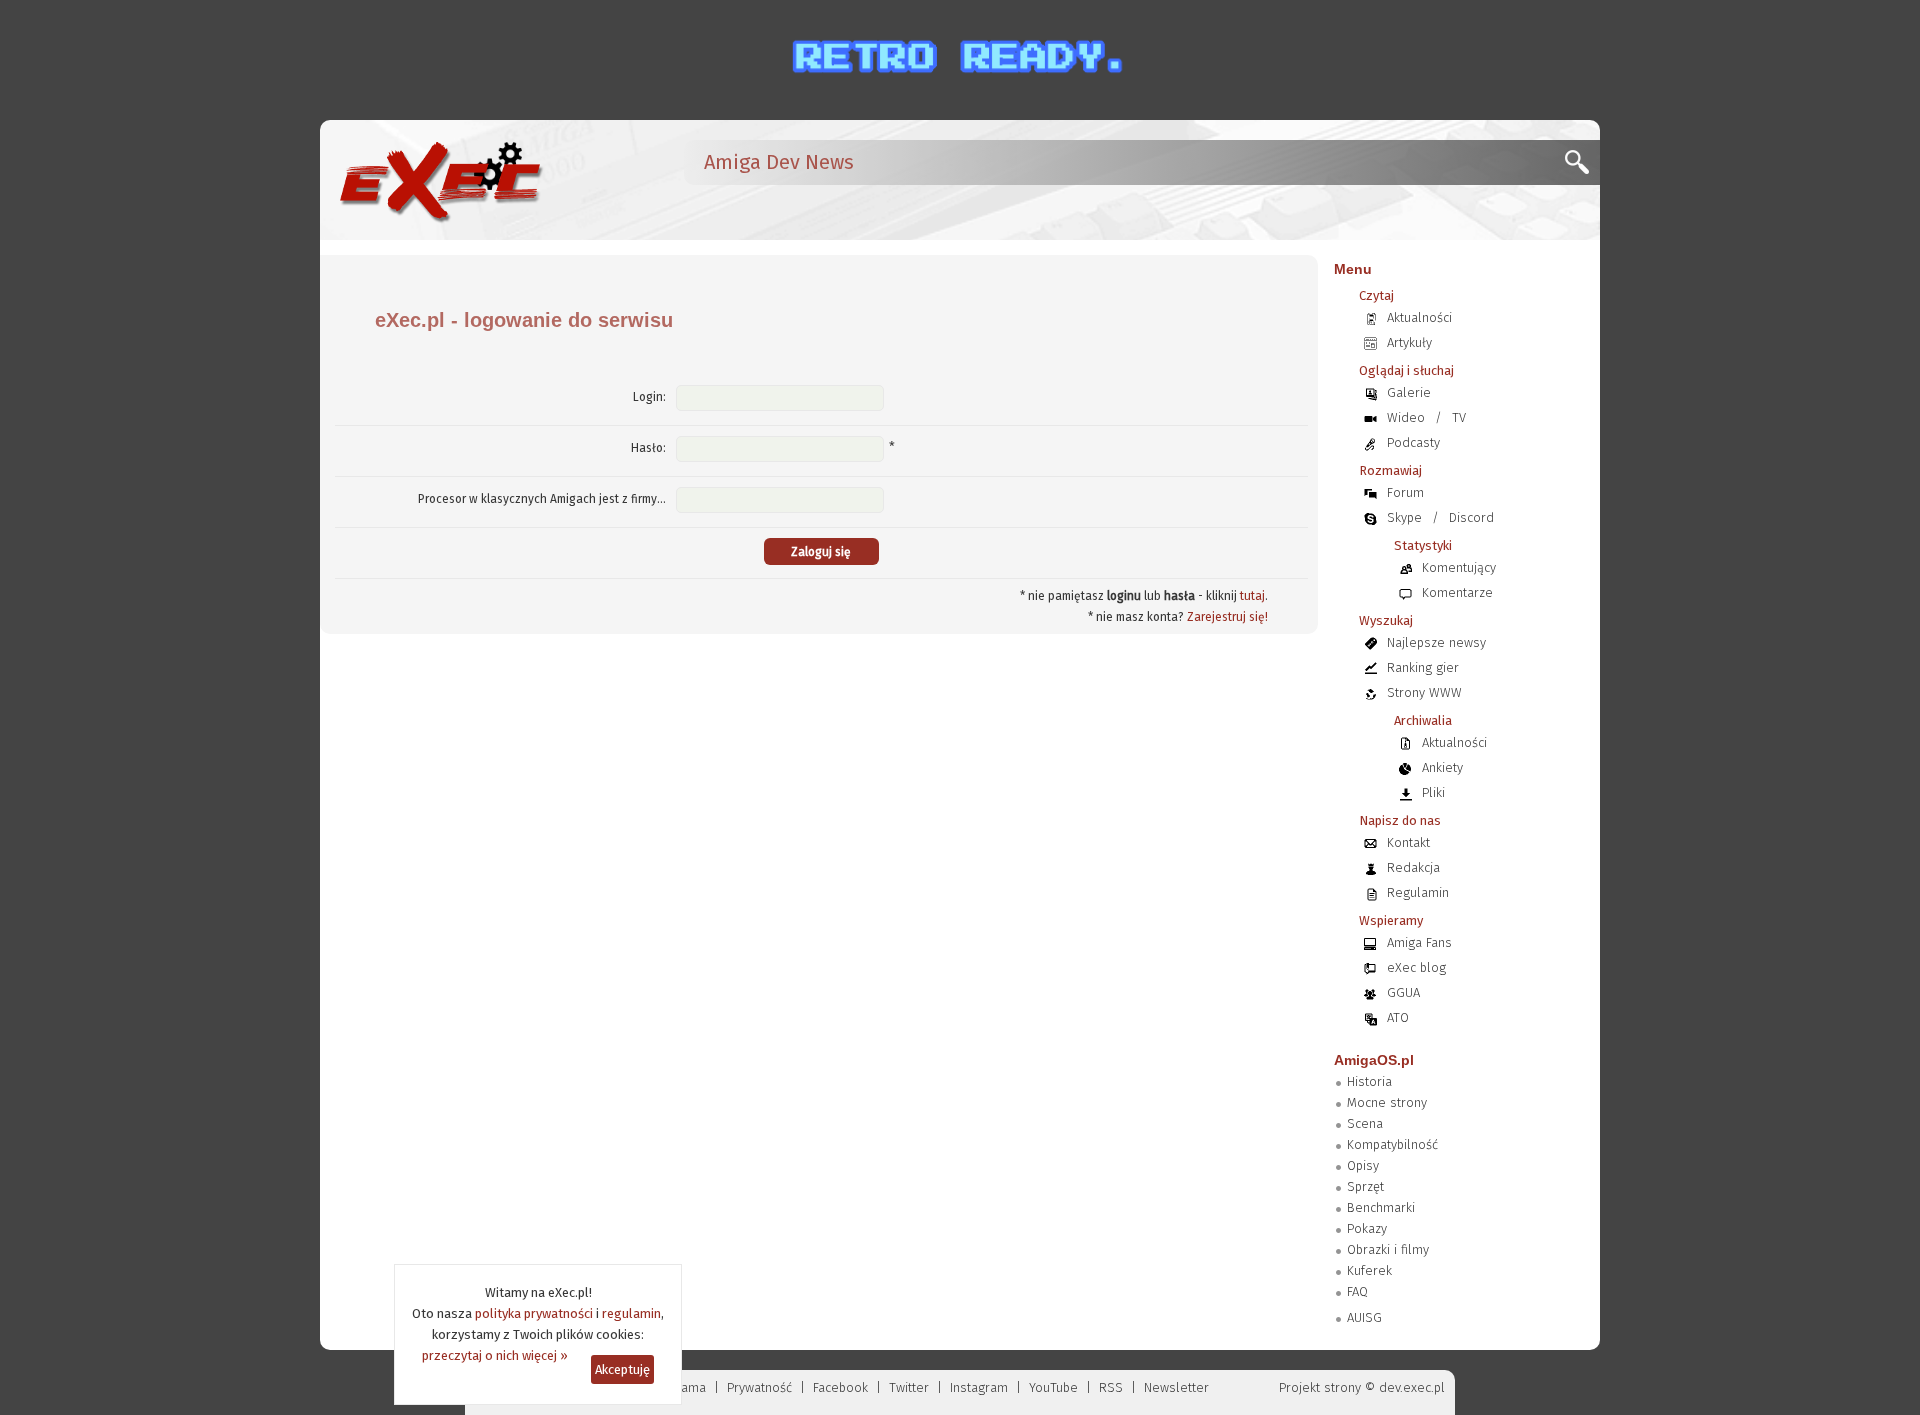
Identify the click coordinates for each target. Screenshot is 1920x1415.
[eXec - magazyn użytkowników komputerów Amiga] (440, 180)
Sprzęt (1365, 1186)
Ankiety (1442, 767)
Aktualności (1419, 317)
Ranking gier (1423, 667)
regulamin (631, 1313)
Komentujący (1459, 567)
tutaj (1252, 596)
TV (1459, 417)
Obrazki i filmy (1388, 1249)
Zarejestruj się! (1227, 617)
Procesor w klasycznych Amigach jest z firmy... (542, 499)
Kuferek (1369, 1270)
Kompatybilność (1392, 1144)
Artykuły (1409, 342)
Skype (1404, 517)
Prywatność (759, 1387)
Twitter (909, 1387)
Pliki (1433, 792)
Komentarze (1457, 592)
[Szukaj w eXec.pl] (1582, 167)
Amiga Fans (1419, 942)
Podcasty (1413, 442)
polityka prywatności (534, 1313)
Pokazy (1367, 1228)
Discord (1471, 517)
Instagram (979, 1387)
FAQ (1357, 1291)
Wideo (1406, 417)
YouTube (1053, 1387)
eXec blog (1416, 967)
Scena (1365, 1123)
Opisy (1363, 1165)
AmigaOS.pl (1374, 1060)
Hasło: (648, 448)
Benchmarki (1381, 1207)
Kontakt (1408, 842)
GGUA (1403, 992)
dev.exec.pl (1412, 1387)
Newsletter (1176, 1387)
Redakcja (1413, 867)
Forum (1405, 492)
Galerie (1409, 392)
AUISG (1364, 1317)
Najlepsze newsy (1436, 642)
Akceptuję (622, 1369)
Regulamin (1418, 892)
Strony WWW (1424, 692)
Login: (649, 397)
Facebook (840, 1387)
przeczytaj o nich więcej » (495, 1355)
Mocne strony (1387, 1102)
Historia (1369, 1081)
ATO (1398, 1017)
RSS (1111, 1387)
